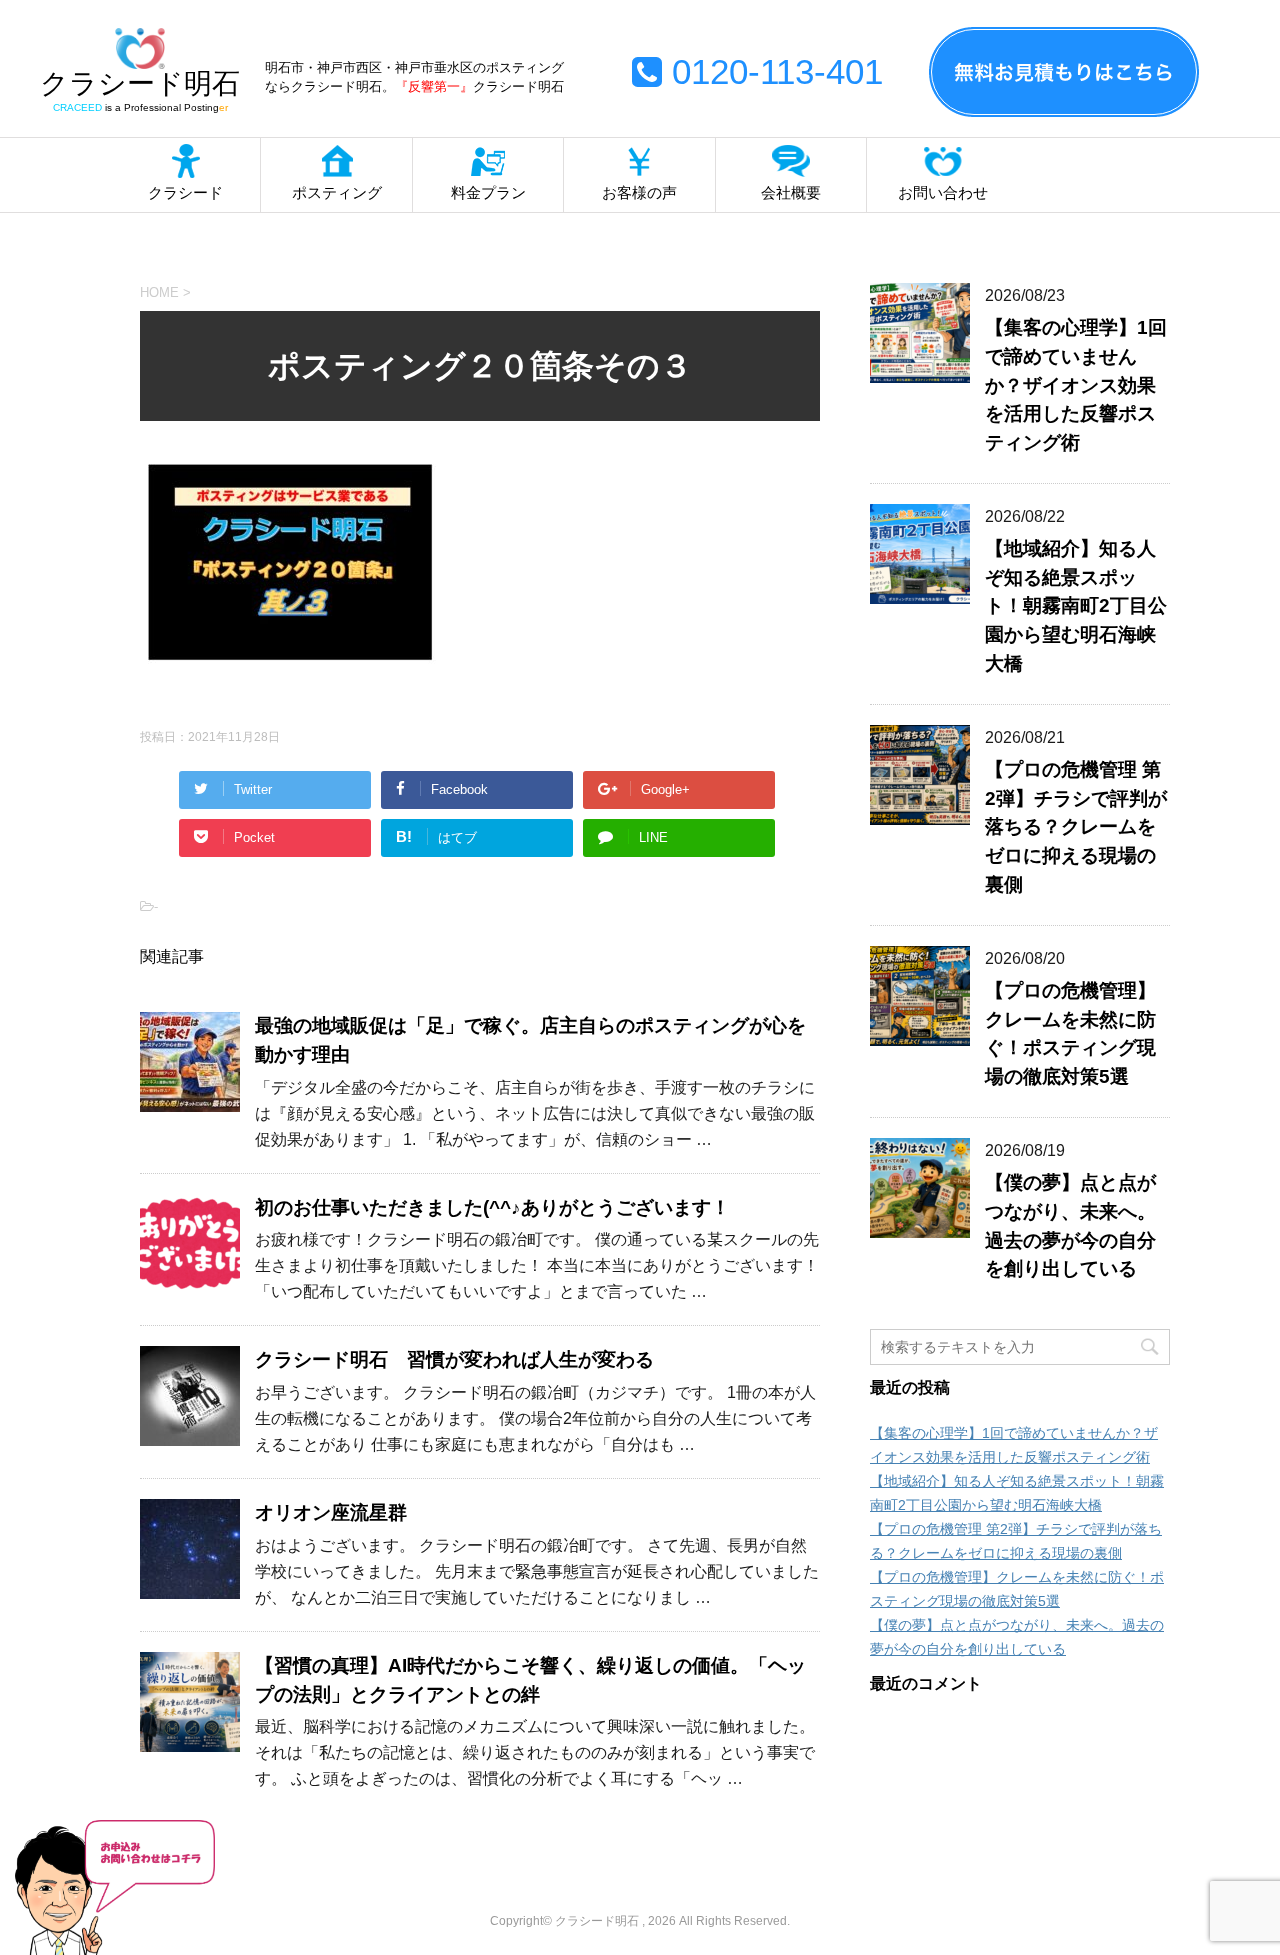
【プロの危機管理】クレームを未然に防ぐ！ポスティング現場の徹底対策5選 (1070, 1033)
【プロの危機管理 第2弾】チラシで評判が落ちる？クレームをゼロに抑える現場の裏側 (1076, 827)
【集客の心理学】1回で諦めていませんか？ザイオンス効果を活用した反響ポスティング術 (1076, 385)
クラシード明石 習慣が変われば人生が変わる (454, 1359)
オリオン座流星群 (331, 1512)
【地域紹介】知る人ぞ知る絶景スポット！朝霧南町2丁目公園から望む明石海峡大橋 (1076, 606)
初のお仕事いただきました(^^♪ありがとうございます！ (492, 1207)
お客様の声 (639, 192)
